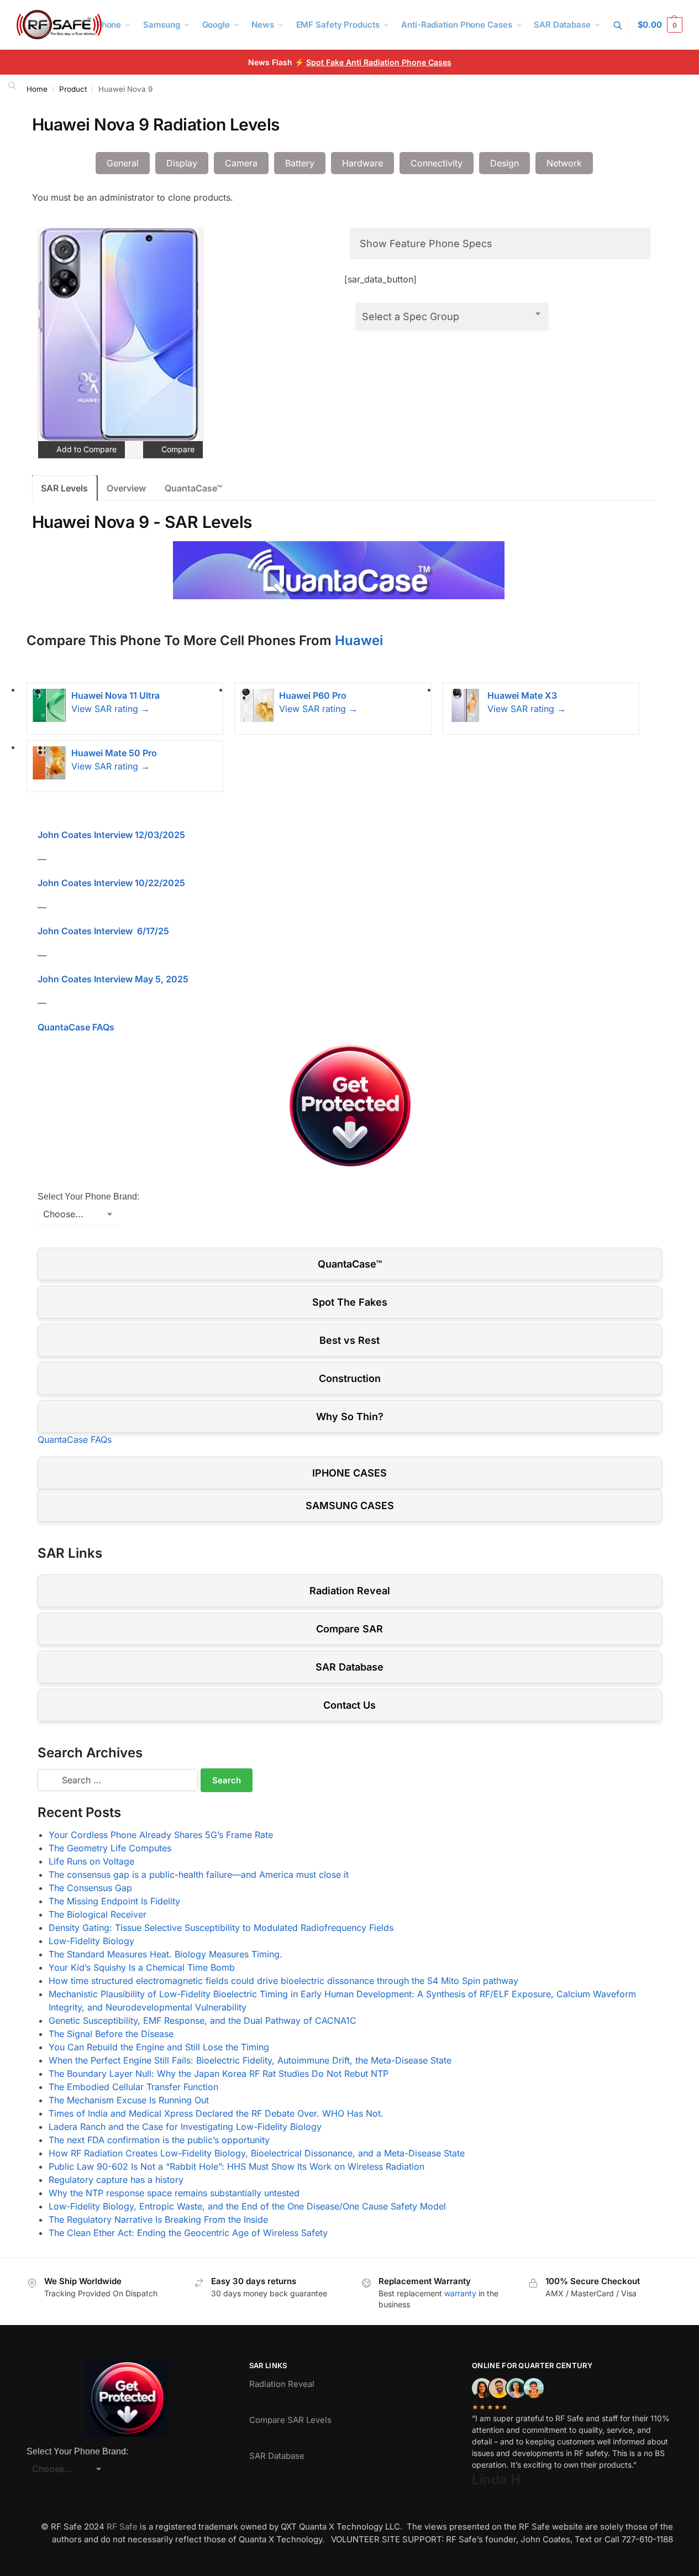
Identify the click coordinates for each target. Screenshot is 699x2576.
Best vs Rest (349, 1340)
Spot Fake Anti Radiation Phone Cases (379, 62)
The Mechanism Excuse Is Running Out (129, 2100)
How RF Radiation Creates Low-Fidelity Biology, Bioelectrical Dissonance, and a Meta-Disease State (257, 2153)
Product (73, 89)
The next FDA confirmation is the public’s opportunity (159, 2140)
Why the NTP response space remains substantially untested (174, 2193)
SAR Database (349, 1667)
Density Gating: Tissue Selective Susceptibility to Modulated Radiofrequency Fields (221, 1928)
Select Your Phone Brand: (88, 1197)
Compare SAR (349, 1629)
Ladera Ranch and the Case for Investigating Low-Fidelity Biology (185, 2127)
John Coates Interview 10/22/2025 (111, 883)
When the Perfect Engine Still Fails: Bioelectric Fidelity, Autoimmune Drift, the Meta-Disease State (250, 2060)
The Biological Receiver (98, 1914)
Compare (177, 449)
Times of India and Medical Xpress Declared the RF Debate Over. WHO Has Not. (216, 2113)
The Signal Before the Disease (111, 2034)
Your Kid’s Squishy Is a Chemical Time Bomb (142, 1967)
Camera (241, 163)
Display (182, 163)
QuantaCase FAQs (76, 1027)
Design (504, 163)
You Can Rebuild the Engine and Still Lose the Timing (159, 2047)
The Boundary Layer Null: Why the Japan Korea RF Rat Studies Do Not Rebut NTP (219, 2074)
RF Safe (122, 2527)
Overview (126, 488)
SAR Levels (64, 488)
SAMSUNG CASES (350, 1506)
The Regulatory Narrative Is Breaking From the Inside (158, 2219)
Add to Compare (85, 449)
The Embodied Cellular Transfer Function (133, 2087)
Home (37, 89)
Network (564, 163)
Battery (300, 163)
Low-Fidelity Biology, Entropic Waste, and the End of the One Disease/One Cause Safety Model (247, 2206)
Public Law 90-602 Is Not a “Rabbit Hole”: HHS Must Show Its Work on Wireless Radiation (236, 2166)
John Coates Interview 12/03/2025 (111, 835)
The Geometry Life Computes (110, 1848)
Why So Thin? (350, 1417)
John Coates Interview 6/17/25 (103, 931)
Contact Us (349, 1705)
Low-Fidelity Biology (91, 1941)
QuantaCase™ (193, 488)
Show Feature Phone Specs (426, 244)
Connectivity (437, 163)
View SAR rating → (111, 709)
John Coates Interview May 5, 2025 (113, 979)
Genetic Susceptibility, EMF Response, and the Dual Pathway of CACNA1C (203, 2020)
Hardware (362, 163)
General (123, 163)
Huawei (359, 640)
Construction (350, 1378)
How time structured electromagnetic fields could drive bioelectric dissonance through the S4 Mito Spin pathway (283, 1981)
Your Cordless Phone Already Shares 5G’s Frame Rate (161, 1835)
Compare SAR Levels (290, 2420)
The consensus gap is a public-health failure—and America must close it (199, 1875)
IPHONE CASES (349, 1473)
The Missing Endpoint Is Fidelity (114, 1901)
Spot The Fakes (350, 1302)
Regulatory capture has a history (116, 2180)
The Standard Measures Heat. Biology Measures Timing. (165, 1954)
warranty (460, 2293)
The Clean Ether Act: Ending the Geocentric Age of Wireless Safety (188, 2233)
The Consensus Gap (90, 1888)
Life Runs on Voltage (91, 1861)
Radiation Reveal (350, 1591)
